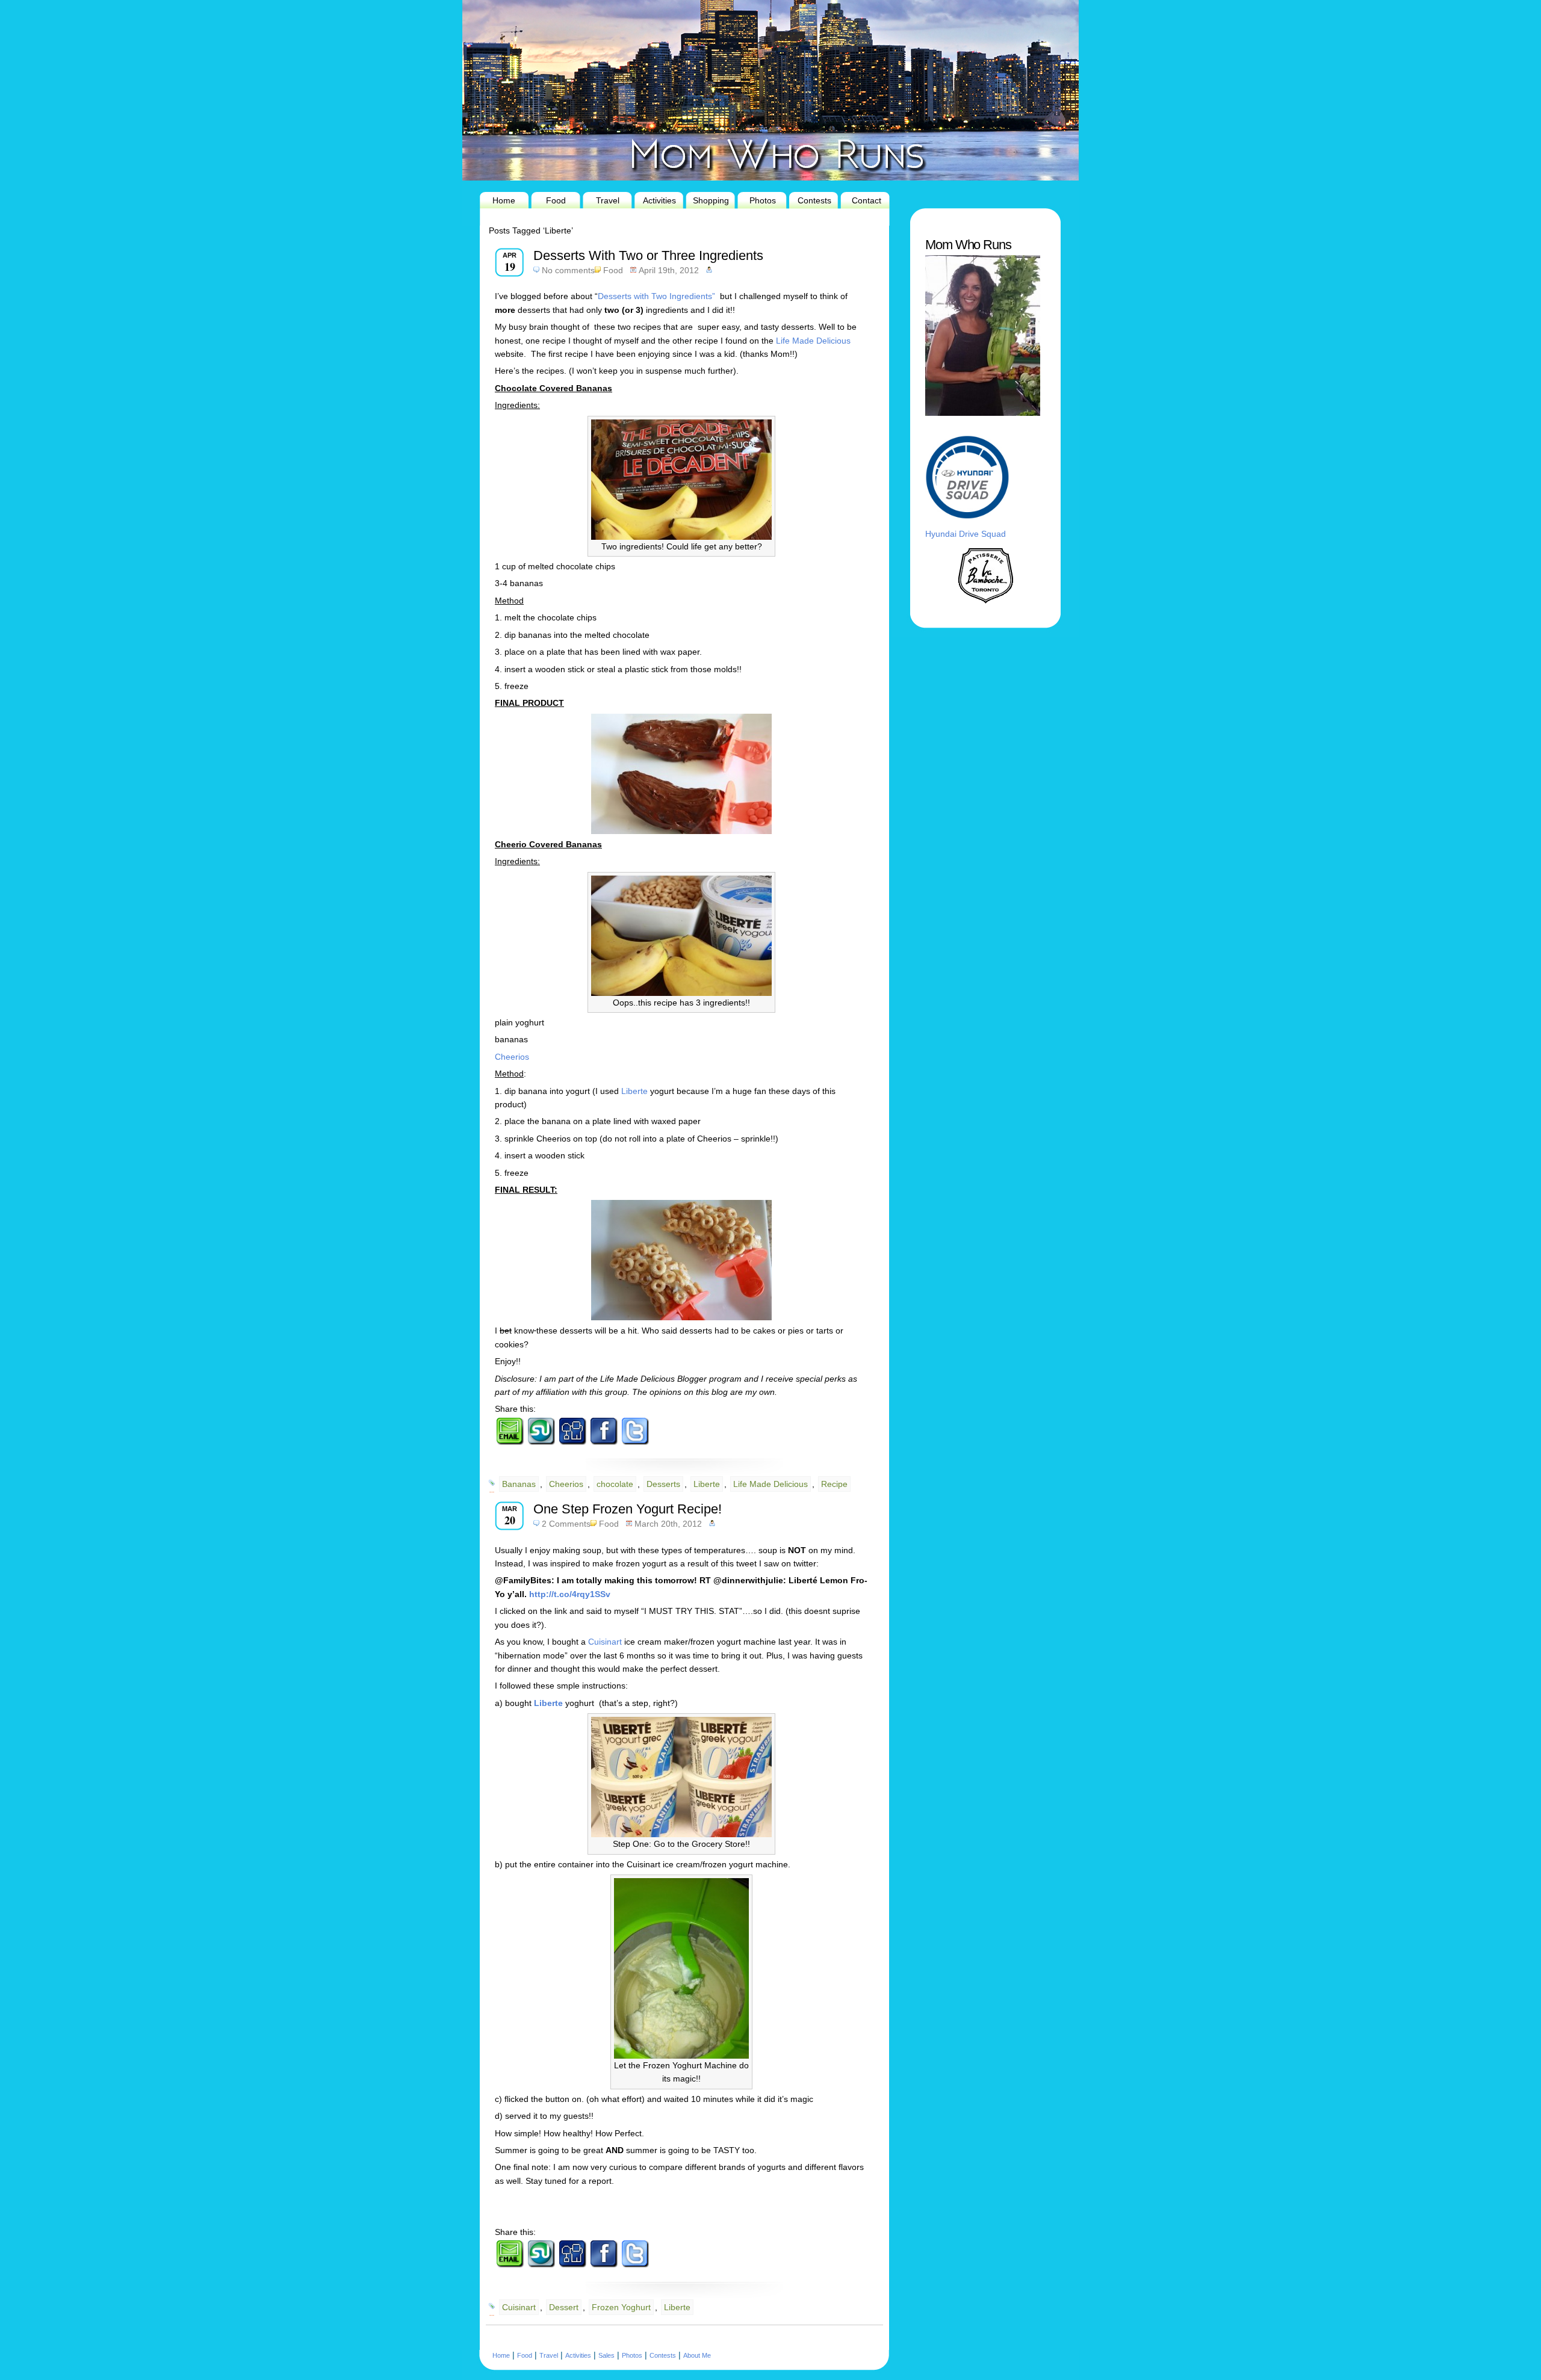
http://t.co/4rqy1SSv (570, 1594)
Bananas (519, 1484)
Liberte (634, 1091)
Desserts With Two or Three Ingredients (648, 255)
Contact (867, 200)
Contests (814, 200)
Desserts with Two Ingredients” (656, 296)
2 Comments (566, 1524)
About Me (697, 2355)
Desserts (663, 1484)
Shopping (711, 200)
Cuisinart (606, 1642)
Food (556, 200)
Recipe (834, 1484)
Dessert (564, 2307)
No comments (568, 270)
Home (504, 200)
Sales (606, 2355)
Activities (659, 200)
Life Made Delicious (813, 341)
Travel (608, 200)
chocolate (615, 1484)
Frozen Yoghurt (621, 2307)
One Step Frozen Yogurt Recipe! (628, 1509)
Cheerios (512, 1057)
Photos (763, 200)
